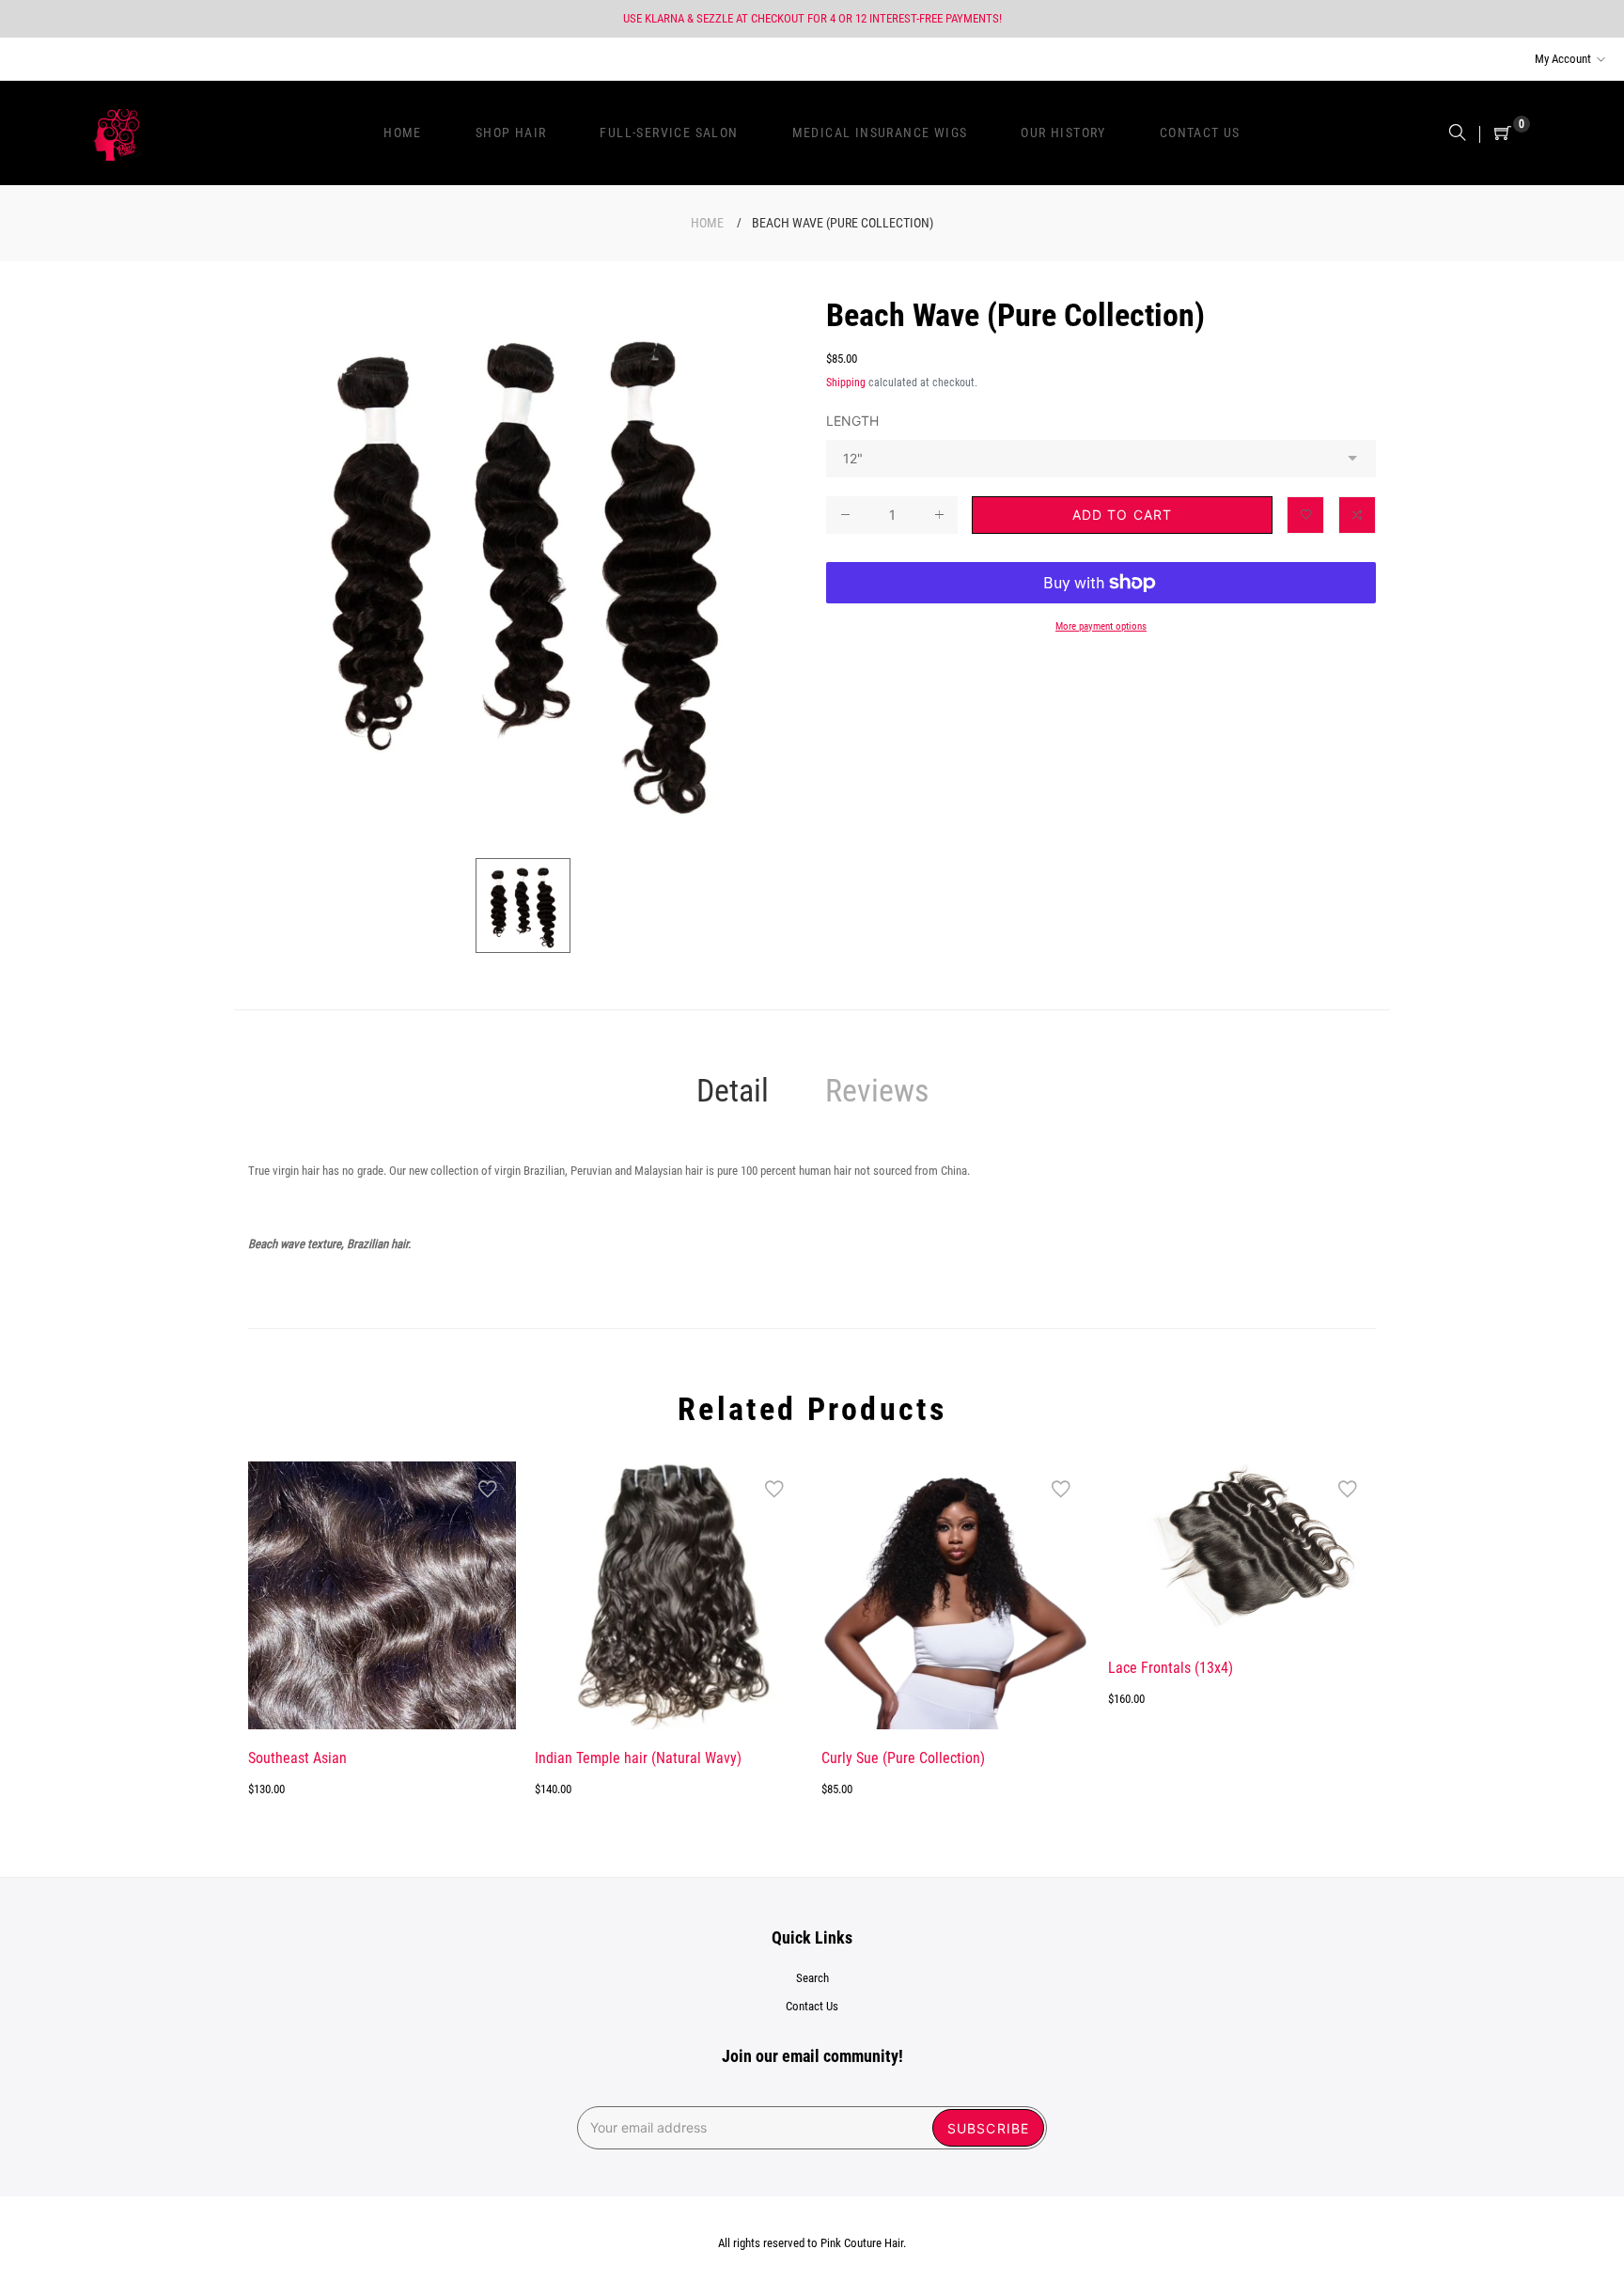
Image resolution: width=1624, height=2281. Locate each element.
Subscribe (988, 2128)
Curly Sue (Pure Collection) (903, 1758)
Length (852, 421)
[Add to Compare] (1357, 515)
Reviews (877, 1090)
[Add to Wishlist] (1305, 515)
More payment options (1101, 626)
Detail (733, 1090)
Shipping (846, 383)
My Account (1563, 59)
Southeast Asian (297, 1758)
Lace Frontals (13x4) (1171, 1668)
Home (707, 223)
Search (812, 1978)
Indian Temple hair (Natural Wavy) (638, 1758)
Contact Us (812, 2006)
